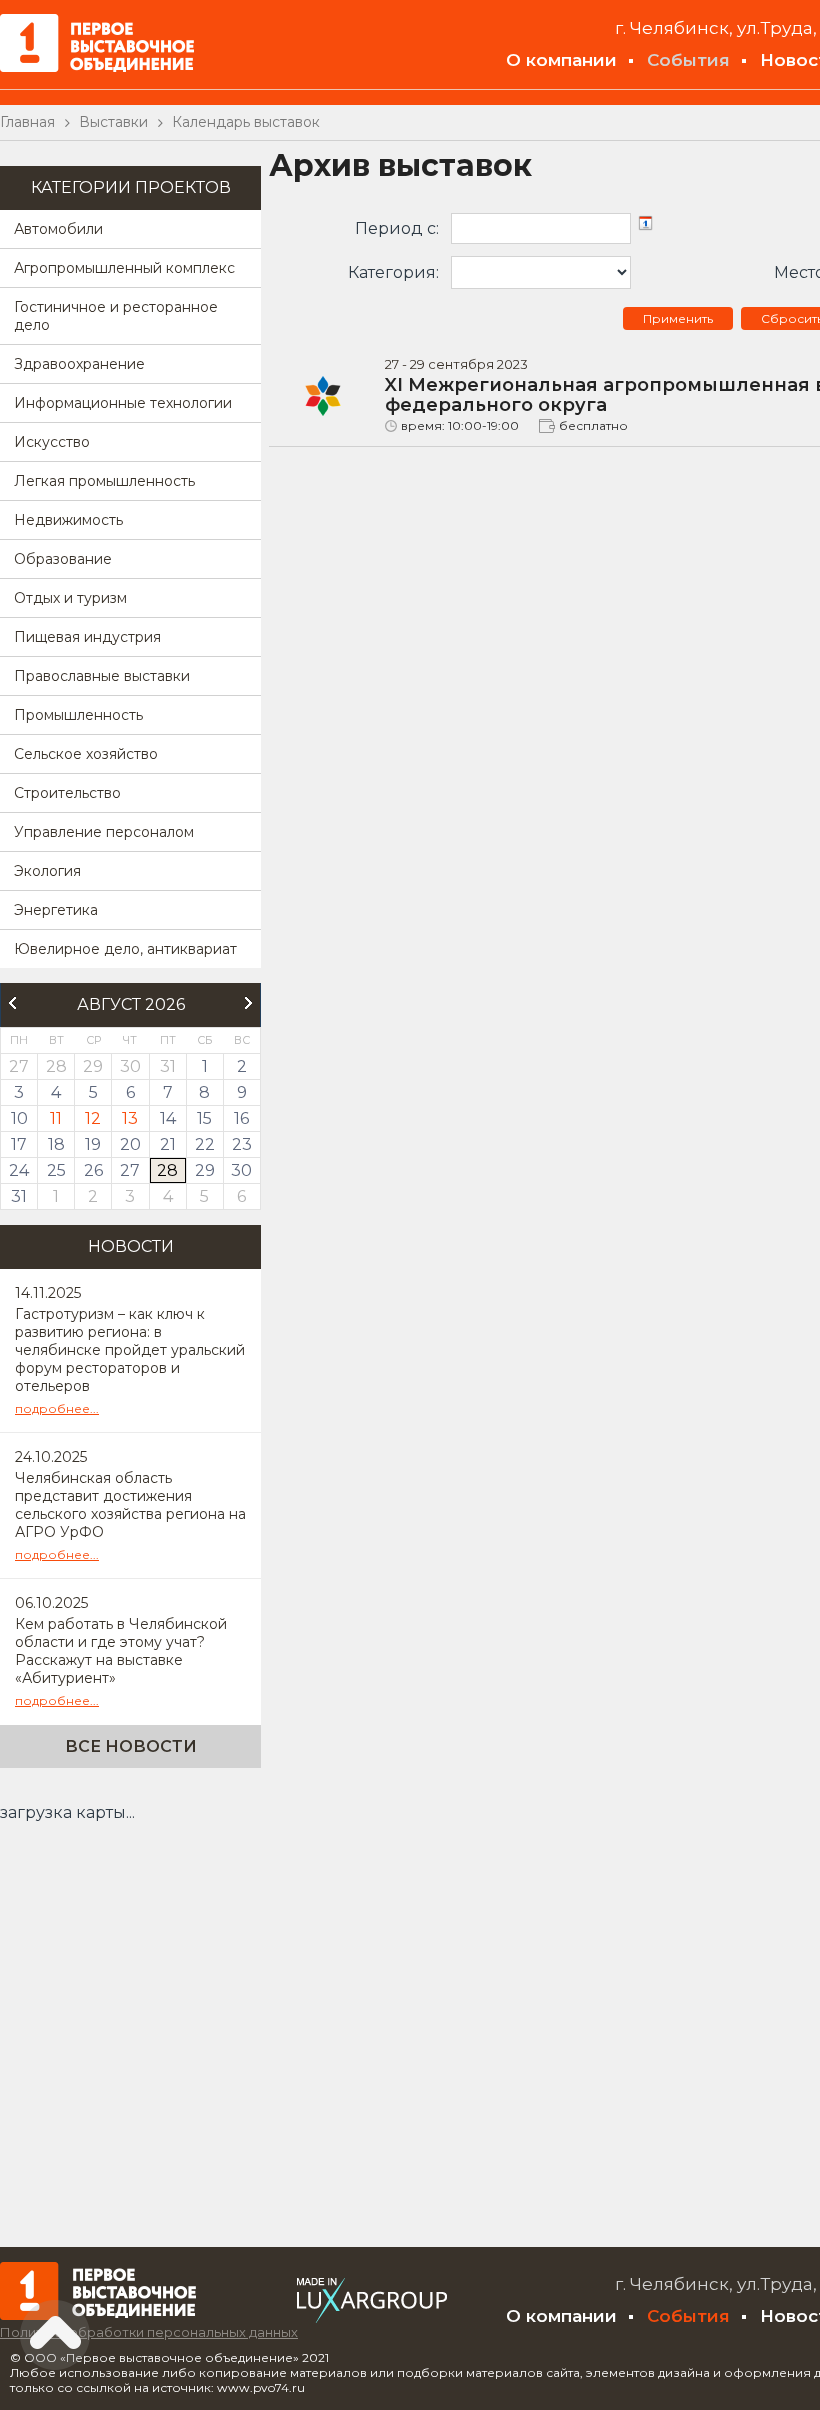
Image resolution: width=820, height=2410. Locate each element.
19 (93, 1144)
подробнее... (57, 1408)
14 (168, 1118)
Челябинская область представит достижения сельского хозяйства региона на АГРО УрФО (130, 1505)
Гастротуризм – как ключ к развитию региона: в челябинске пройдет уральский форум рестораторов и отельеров (130, 1350)
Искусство (52, 442)
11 (56, 1118)
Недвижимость (68, 520)
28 (167, 1170)
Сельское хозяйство (86, 754)
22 (205, 1144)
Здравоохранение (79, 364)
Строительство (67, 793)
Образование (63, 559)
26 (93, 1170)
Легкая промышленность (104, 481)
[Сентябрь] (249, 1003)
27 (130, 1170)
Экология (47, 871)
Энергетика (56, 910)
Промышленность (78, 715)
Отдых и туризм (70, 598)
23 (242, 1144)
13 (130, 1118)
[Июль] (12, 1003)
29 (205, 1170)
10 (19, 1118)
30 (241, 1170)
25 (56, 1170)
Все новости (131, 1746)
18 (56, 1144)
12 (93, 1118)
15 (204, 1118)
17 (19, 1144)
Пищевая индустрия (87, 637)
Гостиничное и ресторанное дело (116, 316)
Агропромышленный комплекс (124, 268)
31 (19, 1196)
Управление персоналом (104, 832)
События (688, 60)
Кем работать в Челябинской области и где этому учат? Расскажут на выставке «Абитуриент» (121, 1651)
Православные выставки (102, 676)
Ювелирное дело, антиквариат (125, 949)
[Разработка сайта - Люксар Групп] (372, 2317)
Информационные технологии (123, 403)
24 (19, 1170)
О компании (561, 60)
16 (241, 1118)
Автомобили (58, 229)
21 (168, 1144)
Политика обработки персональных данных (149, 2332)
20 (130, 1144)
